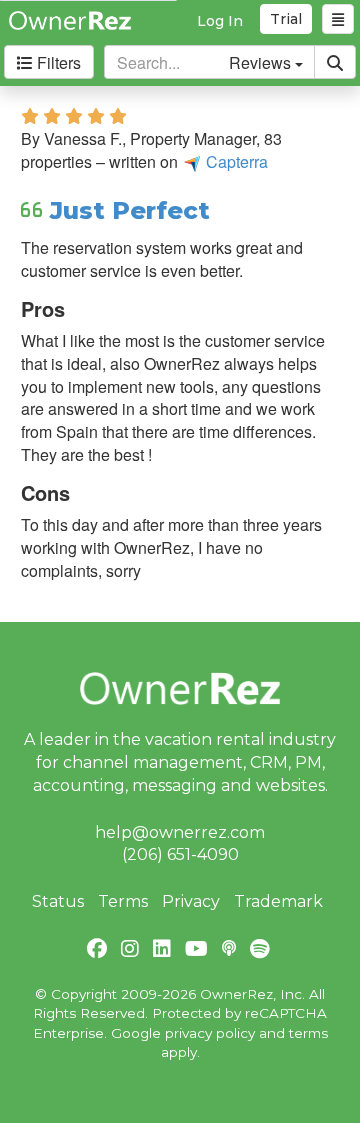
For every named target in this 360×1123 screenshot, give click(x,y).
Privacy (191, 901)
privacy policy (210, 1033)
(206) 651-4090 (180, 854)
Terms (123, 901)
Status (58, 901)
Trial (286, 19)
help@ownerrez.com (180, 832)
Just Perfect (130, 210)
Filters (57, 62)
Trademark (278, 901)
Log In (220, 21)
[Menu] (338, 19)
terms (308, 1033)
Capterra (235, 161)
